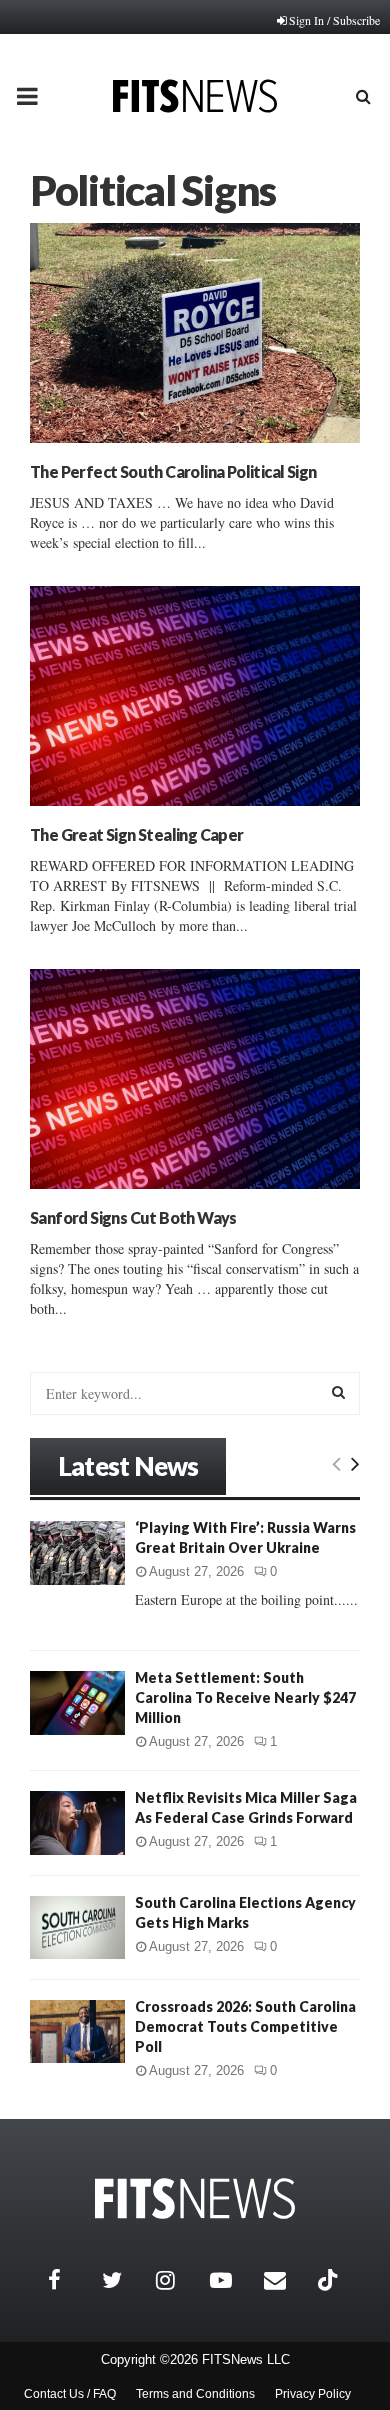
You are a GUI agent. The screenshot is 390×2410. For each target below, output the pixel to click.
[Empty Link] (336, 1463)
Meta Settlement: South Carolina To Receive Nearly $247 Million (245, 1697)
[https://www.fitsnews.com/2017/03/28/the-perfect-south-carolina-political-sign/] (195, 333)
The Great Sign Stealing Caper (137, 834)
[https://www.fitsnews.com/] (195, 2198)
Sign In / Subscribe (334, 20)
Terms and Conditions (195, 2394)
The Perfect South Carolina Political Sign (173, 471)
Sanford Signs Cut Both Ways (133, 1217)
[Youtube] (232, 2280)
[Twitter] (124, 2280)
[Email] (286, 2280)
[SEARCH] (338, 1392)
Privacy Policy (313, 2394)
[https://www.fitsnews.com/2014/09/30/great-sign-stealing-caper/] (195, 696)
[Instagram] (178, 2280)
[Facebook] (70, 2280)
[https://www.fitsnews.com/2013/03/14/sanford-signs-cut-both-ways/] (195, 1079)
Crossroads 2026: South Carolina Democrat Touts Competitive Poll (245, 2026)
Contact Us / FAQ (70, 2394)
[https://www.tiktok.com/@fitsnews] (330, 2280)
